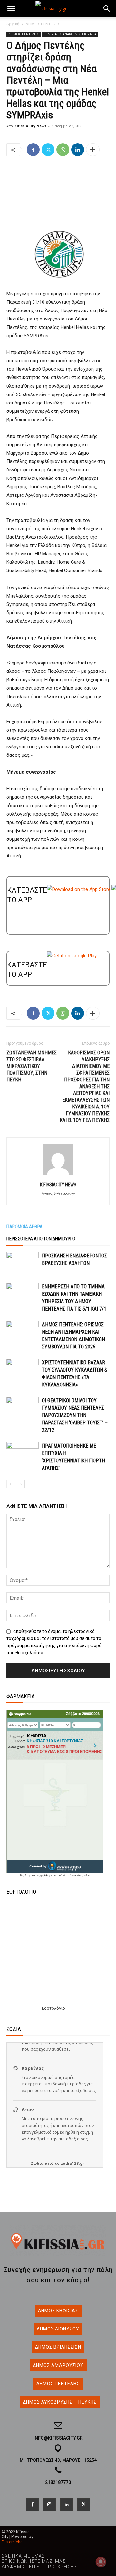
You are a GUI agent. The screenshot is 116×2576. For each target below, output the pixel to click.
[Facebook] (33, 150)
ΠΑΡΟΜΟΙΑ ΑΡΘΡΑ (24, 1227)
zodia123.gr (72, 2163)
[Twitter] (48, 150)
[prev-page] (10, 1484)
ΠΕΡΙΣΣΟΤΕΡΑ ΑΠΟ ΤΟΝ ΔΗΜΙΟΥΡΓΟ (41, 1239)
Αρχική (13, 24)
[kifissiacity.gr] (58, 2241)
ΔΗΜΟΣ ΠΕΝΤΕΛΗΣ (43, 24)
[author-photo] (58, 1175)
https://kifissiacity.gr (58, 1194)
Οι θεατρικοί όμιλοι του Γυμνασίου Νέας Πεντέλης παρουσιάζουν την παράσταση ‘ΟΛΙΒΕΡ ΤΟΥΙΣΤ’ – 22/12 (75, 1415)
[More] (93, 150)
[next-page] (21, 1484)
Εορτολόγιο (53, 2008)
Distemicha (12, 2542)
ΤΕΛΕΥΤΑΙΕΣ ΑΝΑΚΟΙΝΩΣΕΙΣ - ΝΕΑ (70, 34)
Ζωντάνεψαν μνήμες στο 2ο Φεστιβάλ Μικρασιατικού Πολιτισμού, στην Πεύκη (32, 1066)
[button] (11, 9)
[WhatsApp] (63, 150)
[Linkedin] (78, 150)
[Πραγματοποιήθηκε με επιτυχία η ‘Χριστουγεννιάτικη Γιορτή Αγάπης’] (23, 1453)
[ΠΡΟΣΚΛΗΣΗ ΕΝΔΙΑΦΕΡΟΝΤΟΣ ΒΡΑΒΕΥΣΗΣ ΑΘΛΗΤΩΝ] (23, 1263)
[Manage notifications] (101, 2562)
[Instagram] (49, 2505)
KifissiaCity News (30, 126)
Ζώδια (37, 2163)
